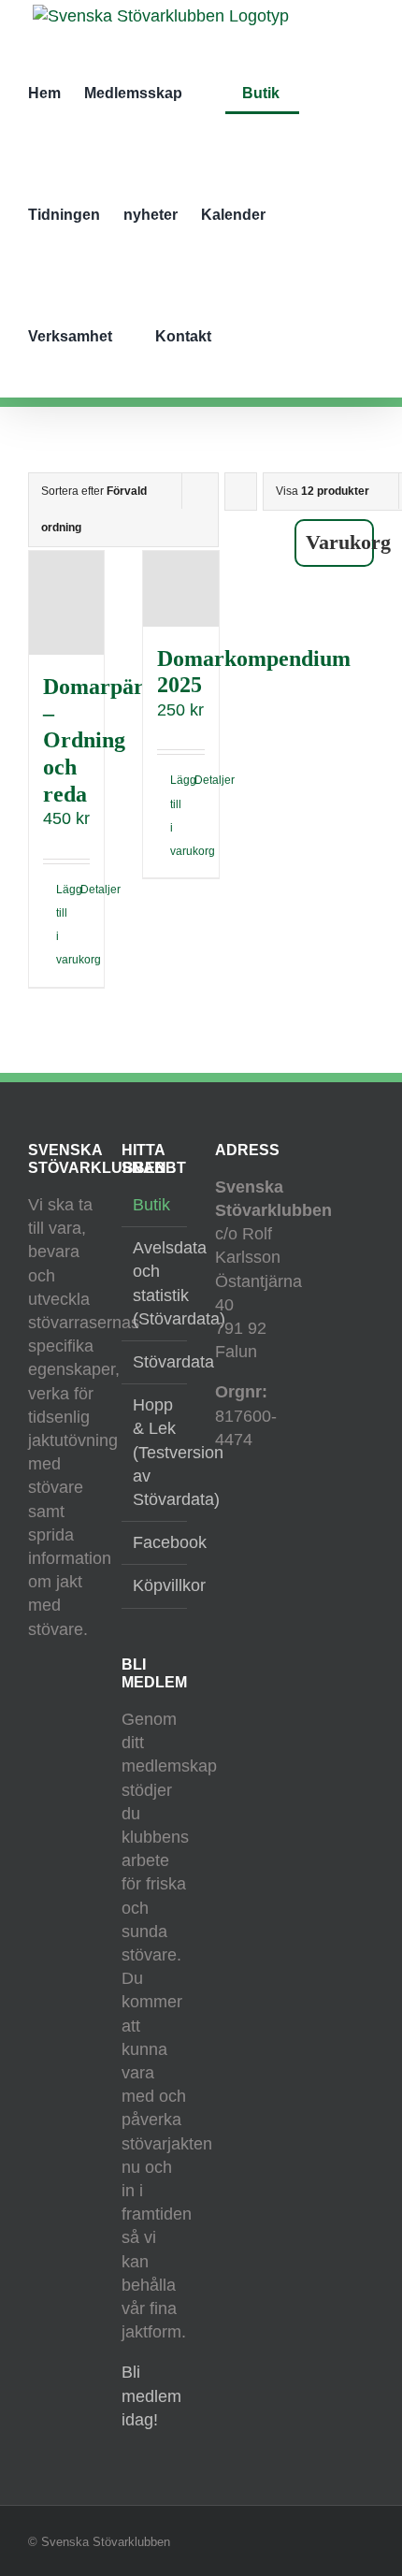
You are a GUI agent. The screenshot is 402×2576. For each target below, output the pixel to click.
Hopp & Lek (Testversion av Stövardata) (155, 1452)
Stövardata (155, 1362)
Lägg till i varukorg (61, 925)
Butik (151, 1205)
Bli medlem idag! (151, 2395)
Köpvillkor (155, 1585)
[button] (260, 337)
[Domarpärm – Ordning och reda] (66, 602)
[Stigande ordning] (241, 492)
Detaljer (86, 890)
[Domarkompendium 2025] (180, 588)
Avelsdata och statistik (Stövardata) (155, 1283)
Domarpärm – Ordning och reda (103, 740)
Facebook (155, 1542)
